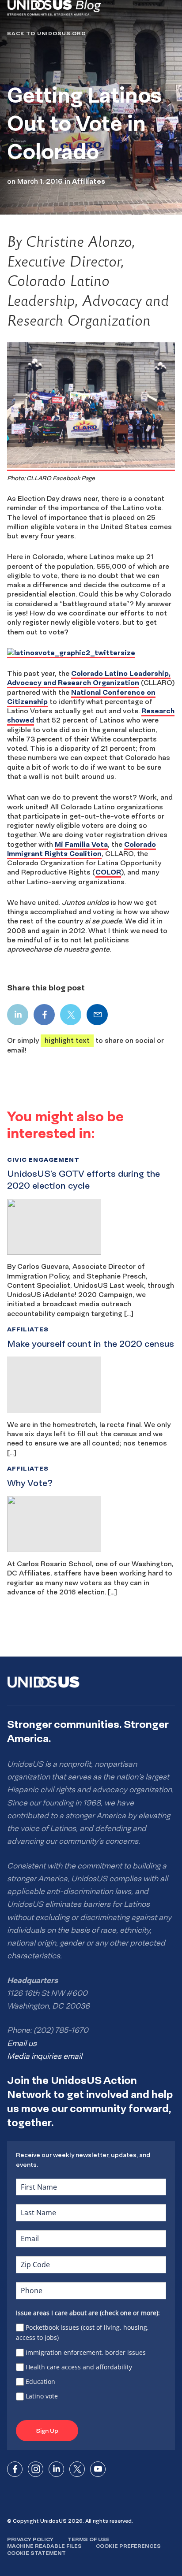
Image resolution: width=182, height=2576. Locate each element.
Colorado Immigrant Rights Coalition (82, 849)
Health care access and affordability (79, 2367)
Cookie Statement (36, 2553)
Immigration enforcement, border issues (86, 2352)
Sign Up (47, 2431)
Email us (22, 2043)
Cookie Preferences (128, 2546)
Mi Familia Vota (81, 844)
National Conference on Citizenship (81, 697)
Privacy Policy (30, 2539)
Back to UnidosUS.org (46, 33)
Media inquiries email (45, 2056)
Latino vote (42, 2396)
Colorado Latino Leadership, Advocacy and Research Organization (89, 678)
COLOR (108, 872)
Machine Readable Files (44, 2546)
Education (40, 2381)
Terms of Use (89, 2539)
